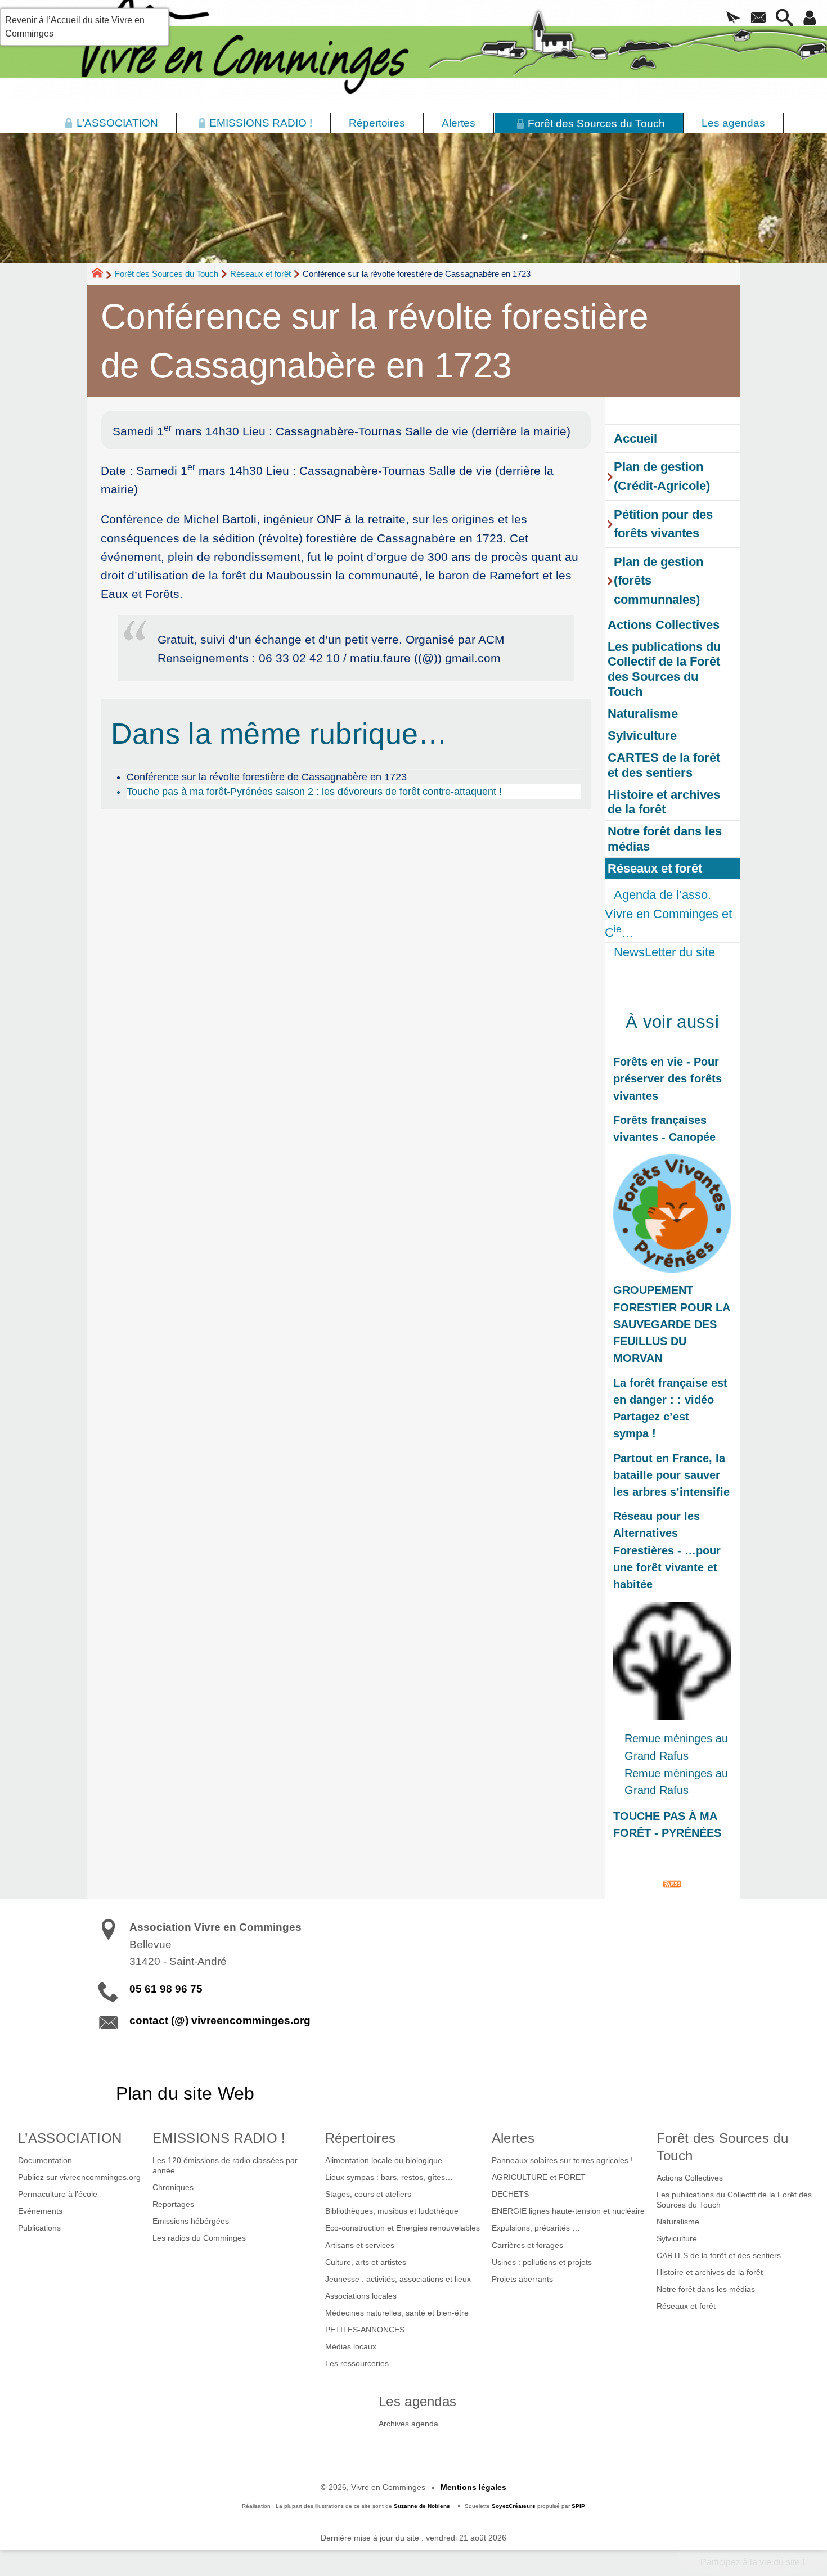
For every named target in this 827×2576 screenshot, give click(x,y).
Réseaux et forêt (260, 274)
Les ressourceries (357, 2363)
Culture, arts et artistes (366, 2262)
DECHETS (510, 2194)
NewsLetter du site (664, 952)
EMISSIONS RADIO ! (219, 2138)
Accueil (635, 439)
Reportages (173, 2204)
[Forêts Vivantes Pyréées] (672, 1213)
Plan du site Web (185, 2093)
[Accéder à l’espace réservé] (810, 19)
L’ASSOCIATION (70, 2138)
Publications (39, 2228)
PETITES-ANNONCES (365, 2330)
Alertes (513, 2138)
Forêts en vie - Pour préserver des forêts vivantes (668, 1078)
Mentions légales (473, 2487)
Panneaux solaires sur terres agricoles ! (562, 2160)
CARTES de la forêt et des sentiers (719, 2255)
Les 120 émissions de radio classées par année (225, 2165)
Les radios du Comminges (199, 2238)
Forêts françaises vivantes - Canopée (664, 1129)
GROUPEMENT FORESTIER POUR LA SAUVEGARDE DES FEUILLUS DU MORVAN (672, 1324)
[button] (733, 19)
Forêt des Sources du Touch (167, 274)
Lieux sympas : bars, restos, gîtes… (389, 2177)
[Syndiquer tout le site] (672, 1883)
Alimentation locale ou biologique (384, 2160)
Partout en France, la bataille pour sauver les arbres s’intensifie (671, 1475)
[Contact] (759, 19)
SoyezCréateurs (514, 2506)
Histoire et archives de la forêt (710, 2272)
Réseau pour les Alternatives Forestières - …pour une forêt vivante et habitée (667, 1550)
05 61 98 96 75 (166, 1989)
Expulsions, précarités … (536, 2228)
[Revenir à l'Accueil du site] (102, 275)
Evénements (40, 2211)
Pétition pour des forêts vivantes (663, 524)
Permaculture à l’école (58, 2194)
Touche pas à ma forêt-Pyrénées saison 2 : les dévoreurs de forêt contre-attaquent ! (314, 792)
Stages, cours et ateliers (368, 2194)
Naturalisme (678, 2222)
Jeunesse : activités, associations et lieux (398, 2279)
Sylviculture (677, 2238)
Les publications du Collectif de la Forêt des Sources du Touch (734, 2200)
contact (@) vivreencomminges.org (220, 2020)
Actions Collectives (690, 2178)
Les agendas (418, 2401)
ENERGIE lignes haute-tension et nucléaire (568, 2211)
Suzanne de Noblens (422, 2506)
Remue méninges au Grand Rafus (676, 1747)
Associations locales (361, 2296)
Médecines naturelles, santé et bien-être (397, 2313)
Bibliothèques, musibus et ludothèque (392, 2211)
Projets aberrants (522, 2279)
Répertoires (361, 2138)
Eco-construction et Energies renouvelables (403, 2228)
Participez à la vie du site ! (752, 2562)
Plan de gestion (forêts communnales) (659, 581)
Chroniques (173, 2187)
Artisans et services (360, 2245)
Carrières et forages (527, 2245)
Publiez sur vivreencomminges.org (79, 2177)
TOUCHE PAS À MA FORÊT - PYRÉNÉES (667, 1824)
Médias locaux (351, 2346)
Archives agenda (408, 2424)
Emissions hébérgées (191, 2221)
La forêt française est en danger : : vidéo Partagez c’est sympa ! (670, 1408)
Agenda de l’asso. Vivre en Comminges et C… (668, 914)
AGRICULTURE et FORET (539, 2177)
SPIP (578, 2506)
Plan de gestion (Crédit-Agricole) (662, 476)
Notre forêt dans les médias (706, 2289)
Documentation (45, 2160)
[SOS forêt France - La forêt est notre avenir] (672, 1661)
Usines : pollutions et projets (542, 2262)
